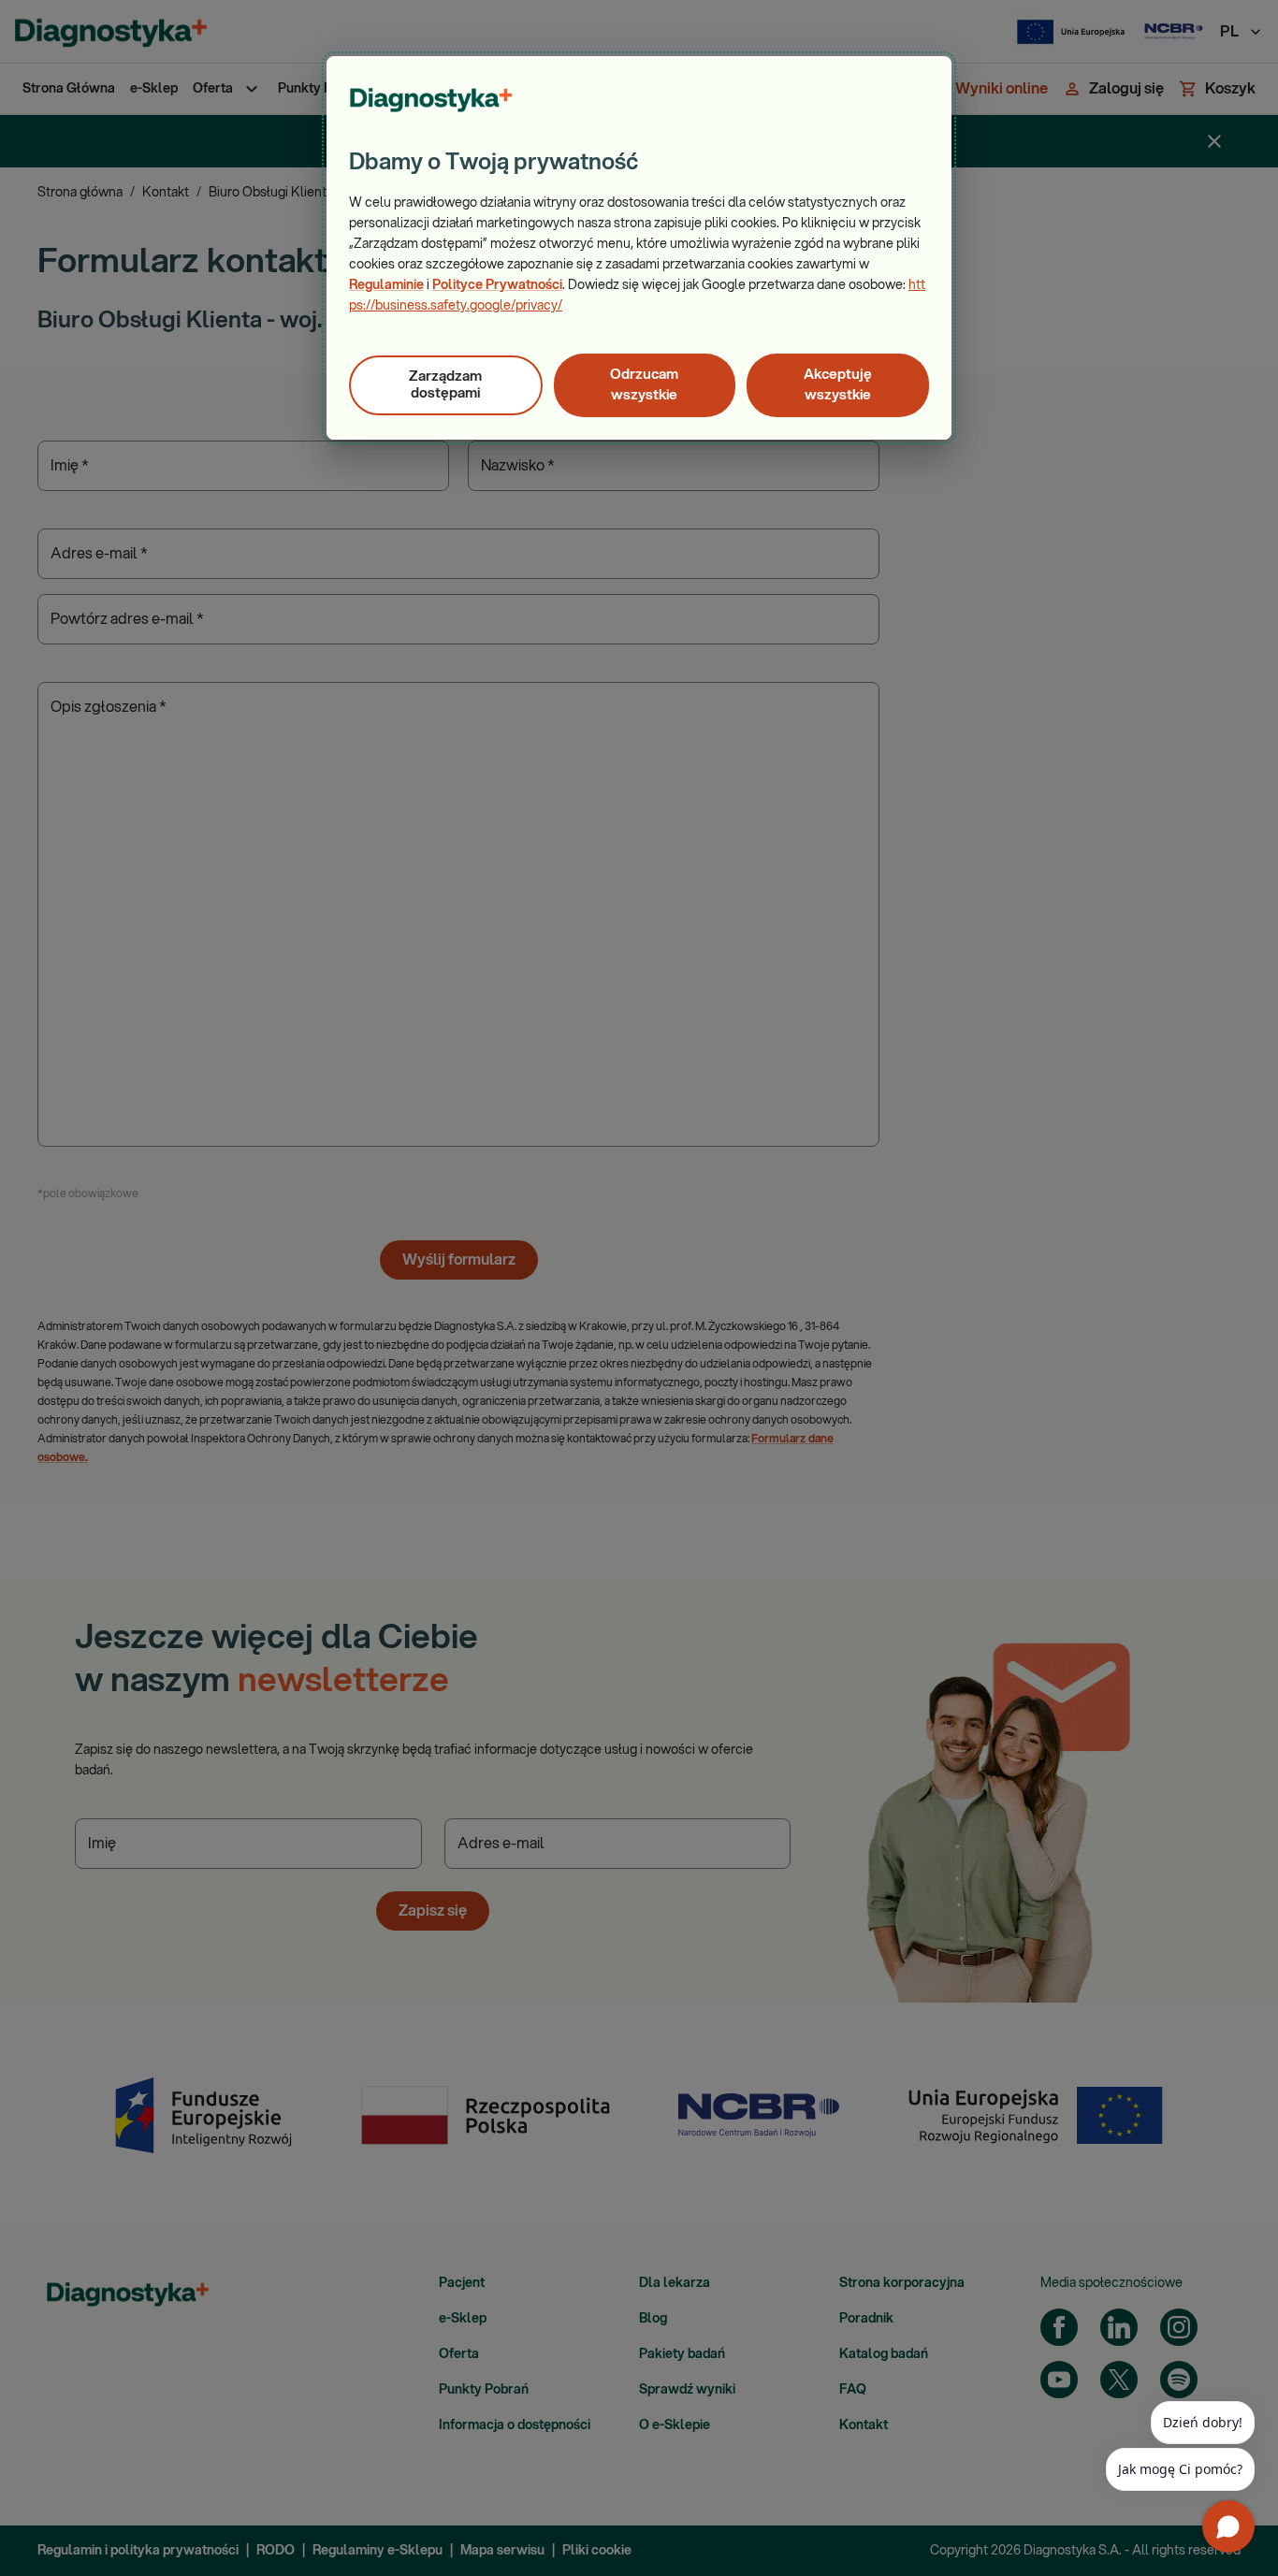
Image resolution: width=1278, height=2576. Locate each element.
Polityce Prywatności (497, 285)
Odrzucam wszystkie (644, 385)
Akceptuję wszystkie (838, 385)
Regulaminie (386, 285)
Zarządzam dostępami (445, 385)
